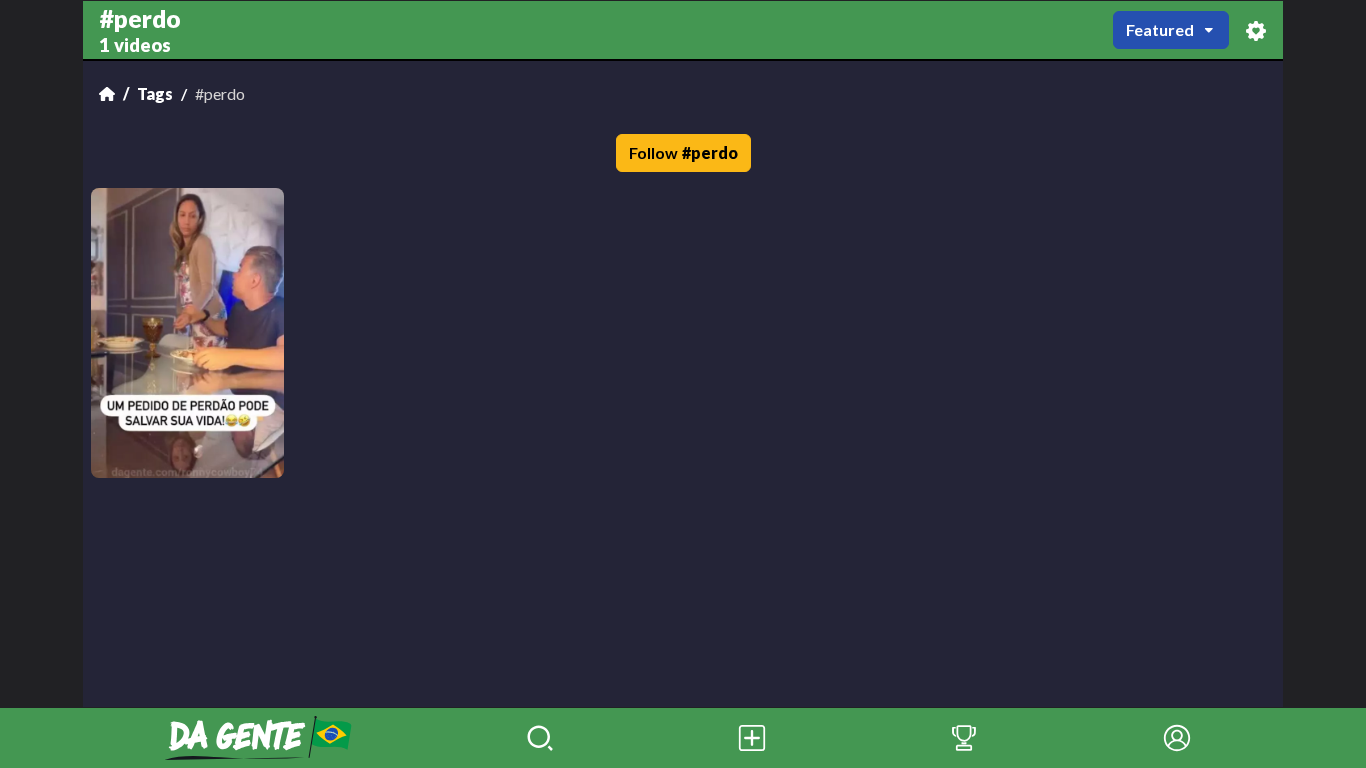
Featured (1160, 29)
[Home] (107, 94)
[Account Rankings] (964, 738)
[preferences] (1256, 30)
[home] (258, 738)
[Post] (752, 738)
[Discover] (540, 738)
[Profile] (1177, 738)
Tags (155, 93)
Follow (683, 152)
